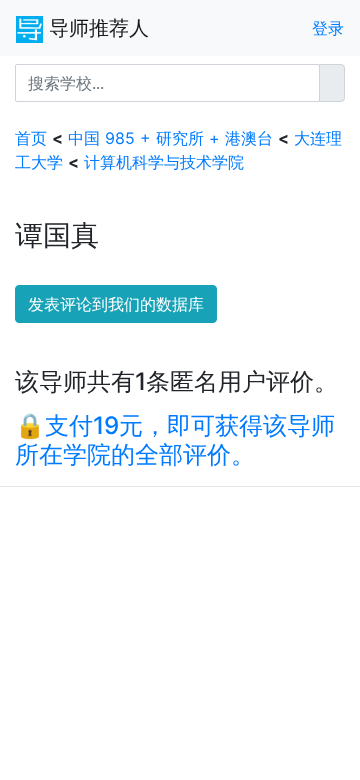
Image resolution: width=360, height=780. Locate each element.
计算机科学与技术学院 (164, 162)
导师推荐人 (96, 28)
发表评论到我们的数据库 (116, 304)
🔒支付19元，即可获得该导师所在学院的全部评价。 (175, 440)
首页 (31, 138)
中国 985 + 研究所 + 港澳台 (170, 138)
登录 (328, 28)
